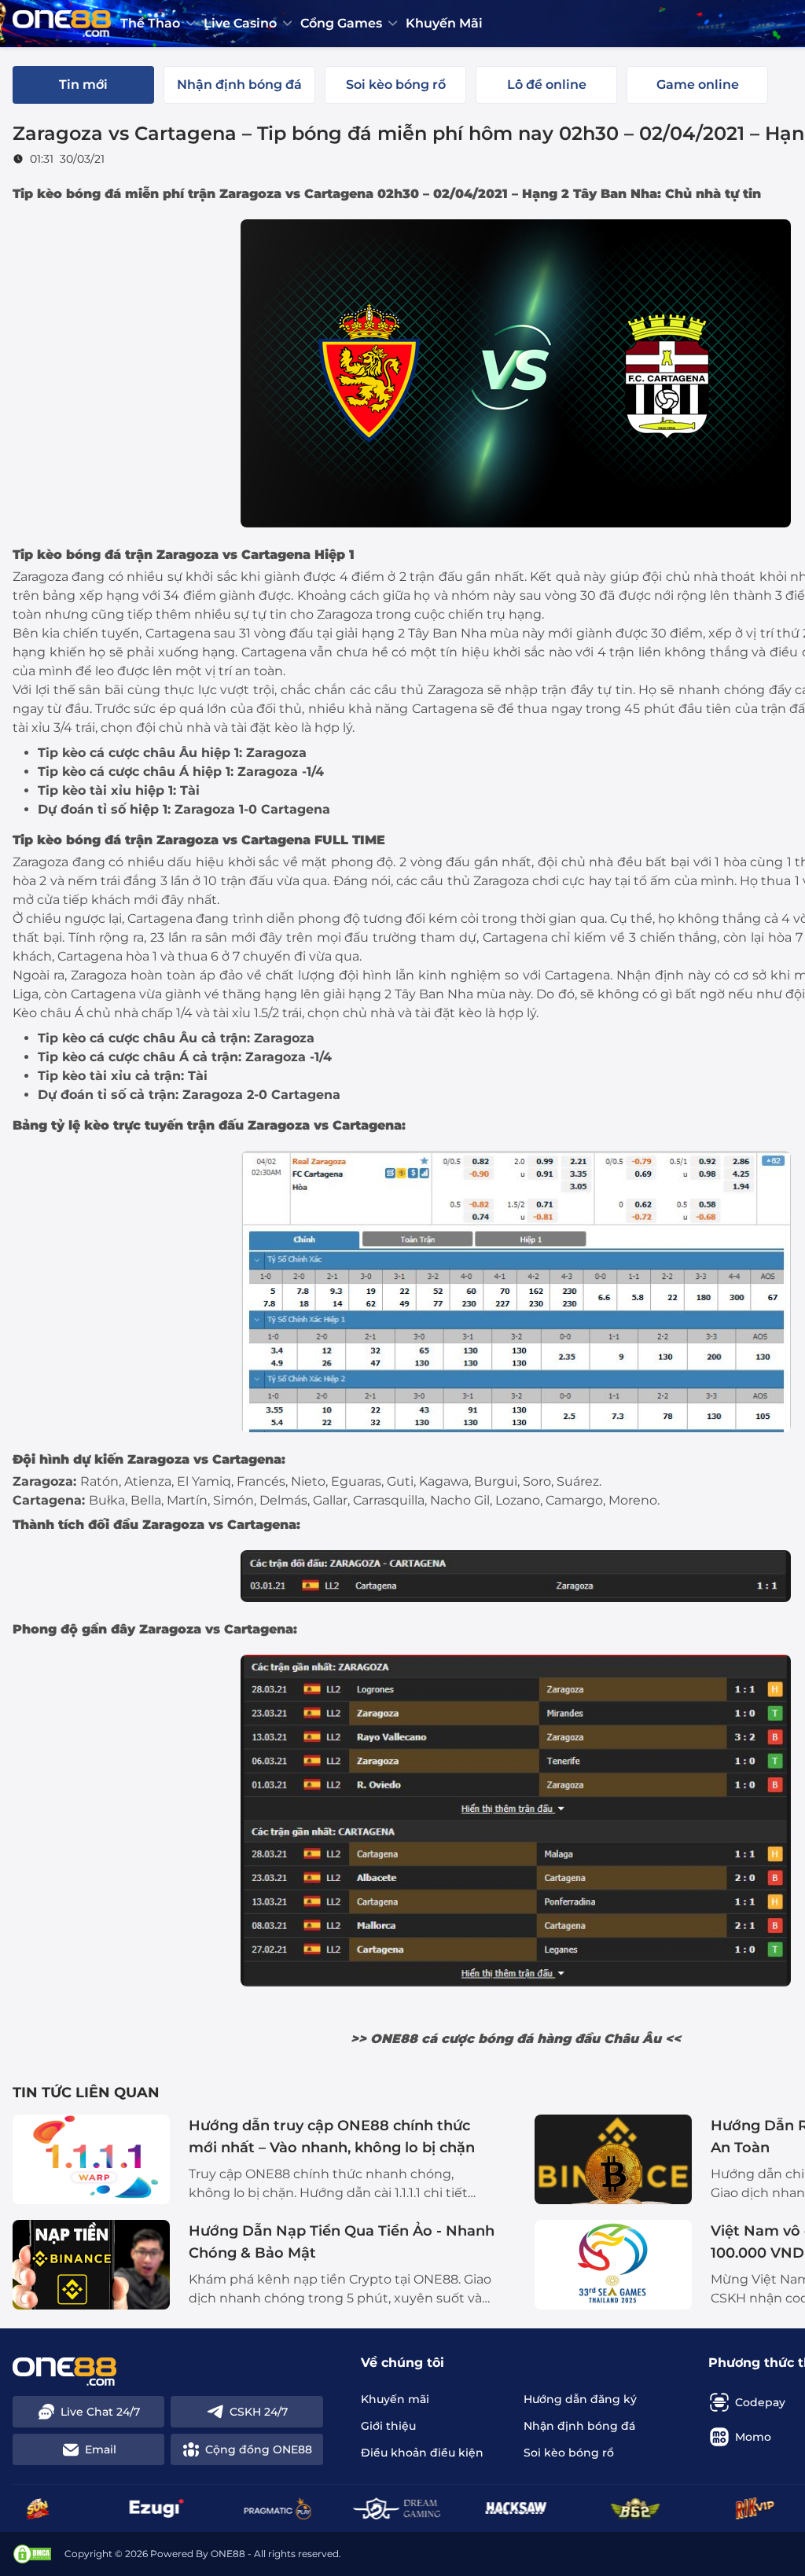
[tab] (83, 85)
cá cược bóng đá (477, 2039)
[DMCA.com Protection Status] (32, 2554)
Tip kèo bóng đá (67, 194)
